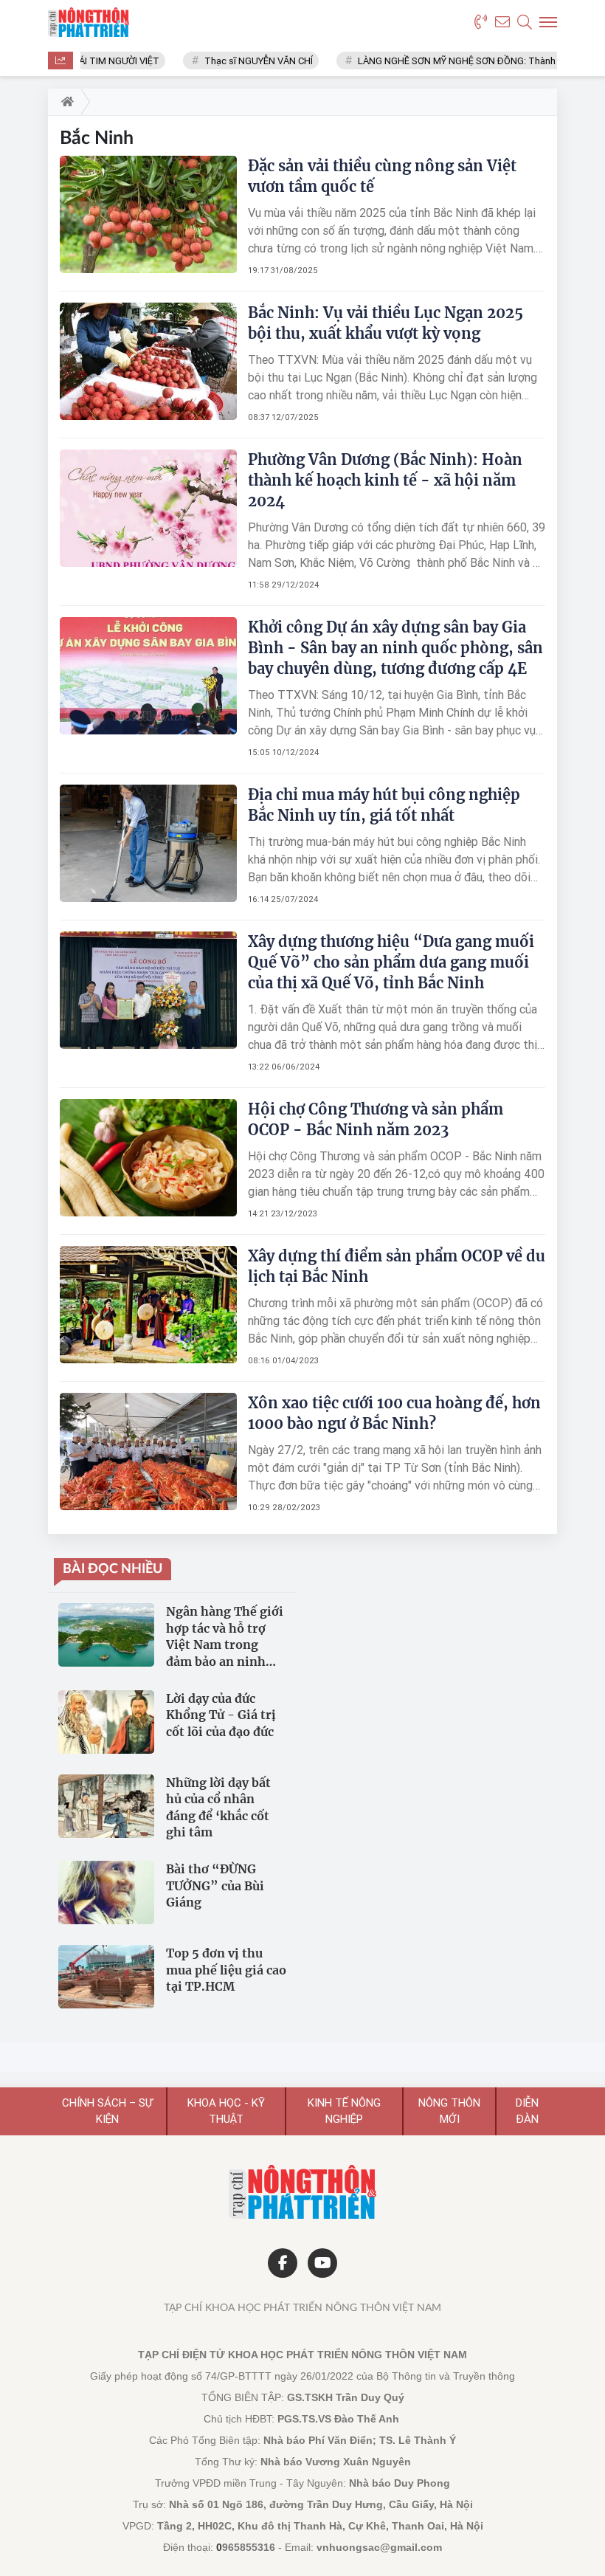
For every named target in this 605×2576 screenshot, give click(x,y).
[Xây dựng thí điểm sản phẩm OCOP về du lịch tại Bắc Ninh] (148, 1304)
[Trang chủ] (65, 102)
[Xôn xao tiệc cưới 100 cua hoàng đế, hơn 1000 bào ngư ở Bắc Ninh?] (148, 1451)
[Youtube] (322, 2263)
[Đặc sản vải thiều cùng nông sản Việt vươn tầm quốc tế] (148, 214)
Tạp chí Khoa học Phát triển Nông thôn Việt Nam (302, 2308)
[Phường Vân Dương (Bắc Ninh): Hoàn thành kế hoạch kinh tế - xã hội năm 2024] (148, 508)
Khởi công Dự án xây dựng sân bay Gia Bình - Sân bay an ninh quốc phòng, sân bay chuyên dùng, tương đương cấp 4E (395, 648)
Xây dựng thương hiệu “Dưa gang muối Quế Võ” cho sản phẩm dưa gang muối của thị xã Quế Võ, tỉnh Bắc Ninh (391, 962)
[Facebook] (283, 2263)
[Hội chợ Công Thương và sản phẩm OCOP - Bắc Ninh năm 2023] (148, 1157)
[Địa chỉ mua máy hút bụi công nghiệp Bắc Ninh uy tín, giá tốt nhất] (148, 843)
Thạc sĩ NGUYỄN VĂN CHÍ (240, 61)
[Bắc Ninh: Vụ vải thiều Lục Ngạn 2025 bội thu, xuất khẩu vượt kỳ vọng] (148, 361)
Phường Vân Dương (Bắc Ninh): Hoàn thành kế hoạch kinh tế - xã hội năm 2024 (385, 480)
